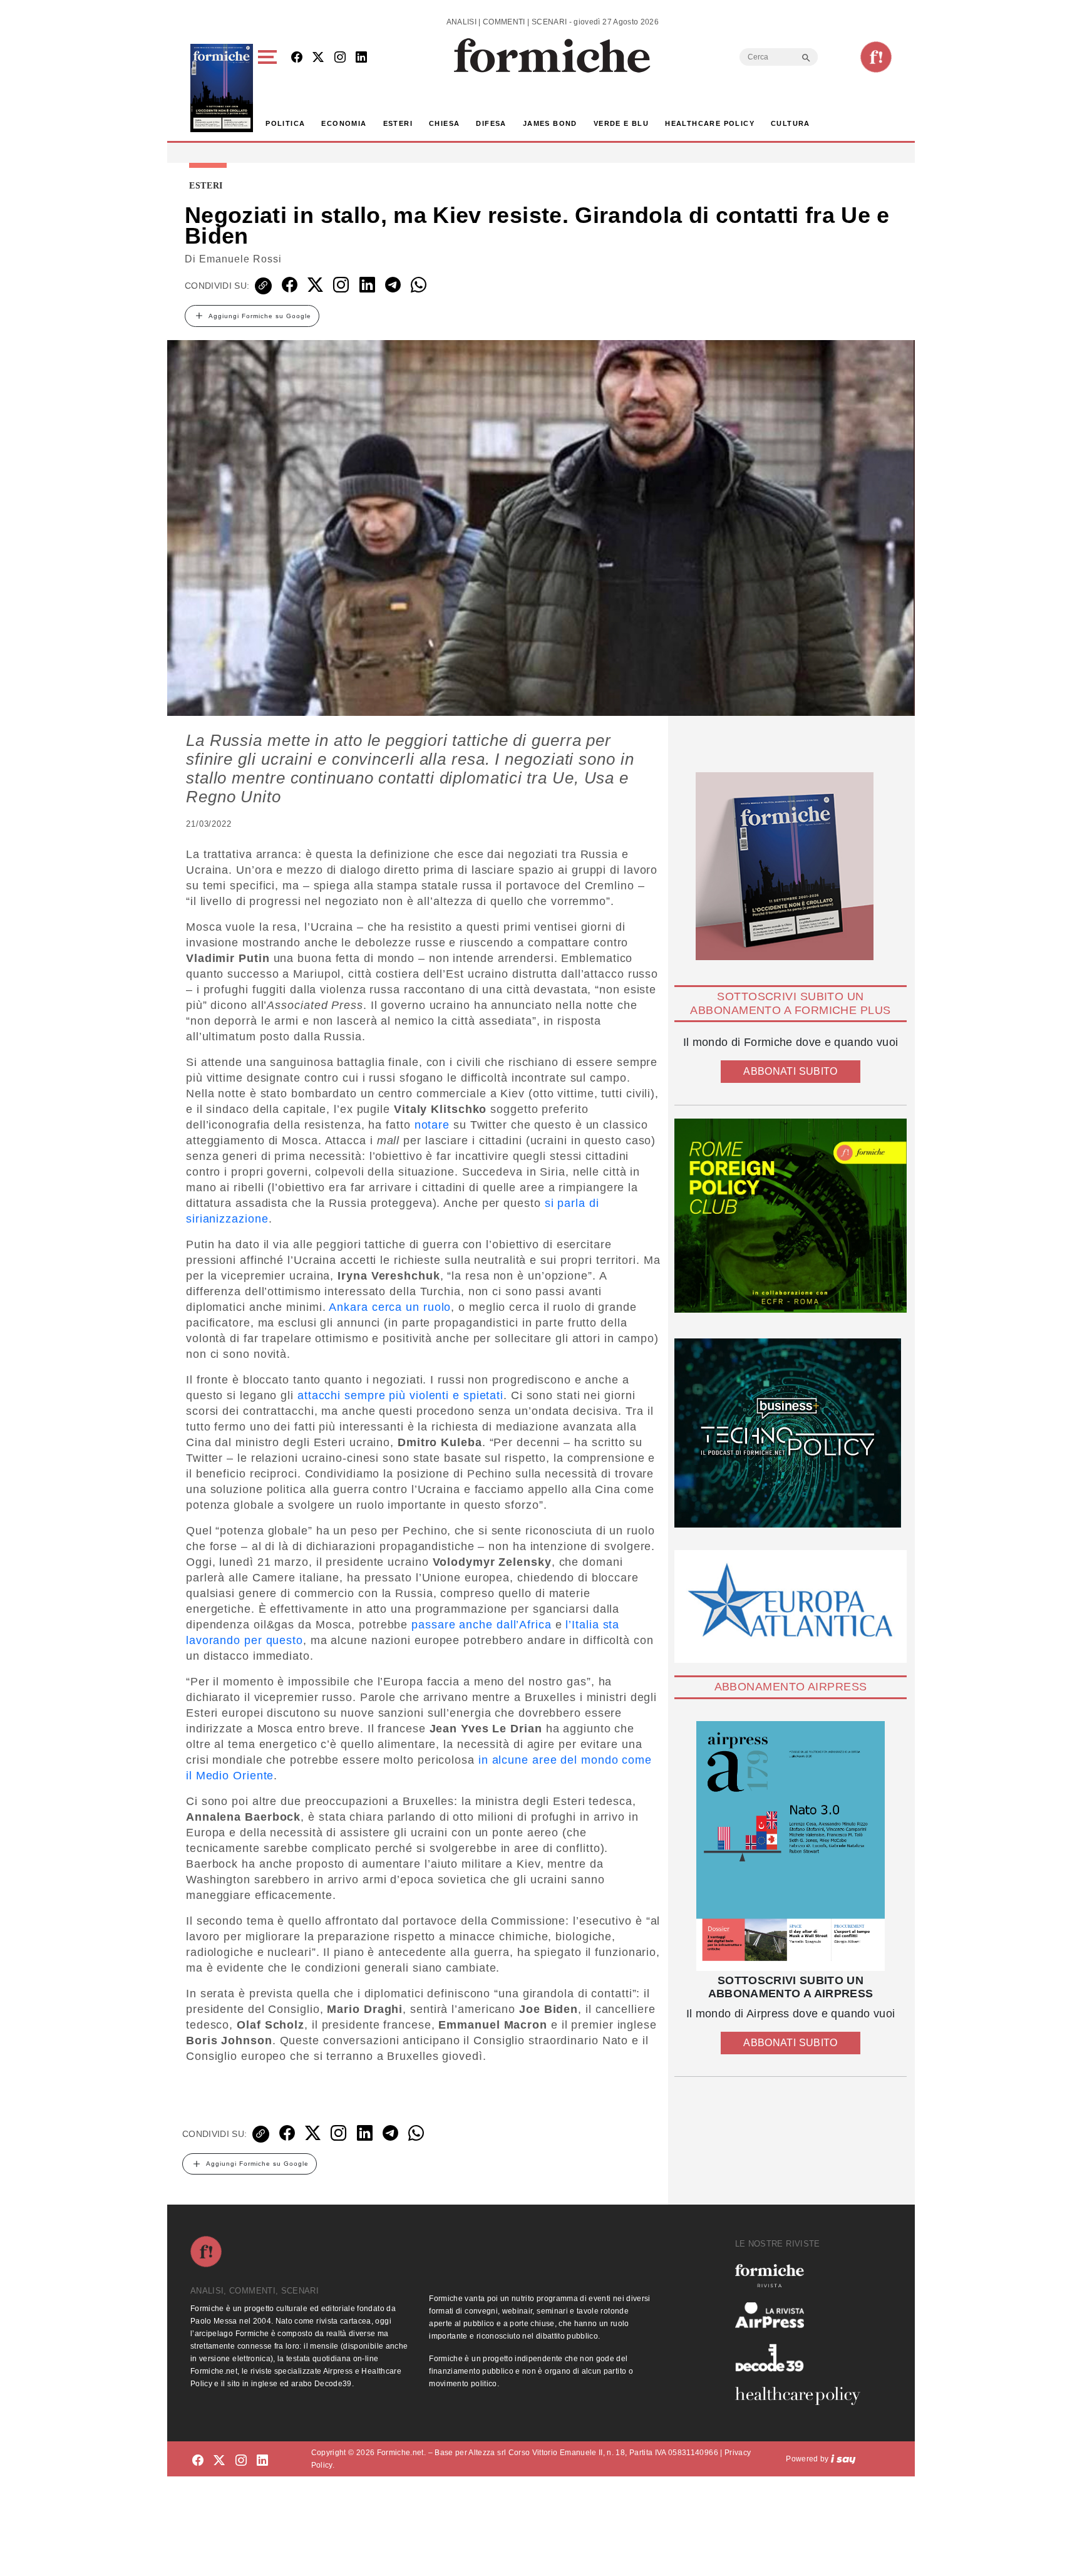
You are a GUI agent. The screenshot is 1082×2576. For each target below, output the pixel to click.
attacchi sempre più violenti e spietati (400, 1395)
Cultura (791, 123)
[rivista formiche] (791, 1846)
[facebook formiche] (198, 2461)
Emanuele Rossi (240, 259)
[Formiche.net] (876, 57)
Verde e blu (621, 123)
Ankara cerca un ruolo (390, 1307)
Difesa (491, 123)
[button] (270, 88)
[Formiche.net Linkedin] (361, 58)
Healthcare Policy (710, 123)
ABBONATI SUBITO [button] (790, 1071)
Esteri (398, 123)
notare (432, 1125)
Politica (285, 123)
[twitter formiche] (219, 2461)
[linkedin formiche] (262, 2461)
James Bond (550, 123)
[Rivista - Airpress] (803, 2315)
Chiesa (444, 123)
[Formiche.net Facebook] (297, 58)
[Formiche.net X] (318, 58)
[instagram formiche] (241, 2461)
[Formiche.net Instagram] (340, 58)
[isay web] (843, 2459)
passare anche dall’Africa (482, 1625)
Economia (344, 123)
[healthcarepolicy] (803, 2396)
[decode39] (803, 2357)
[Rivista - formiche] (803, 2276)
